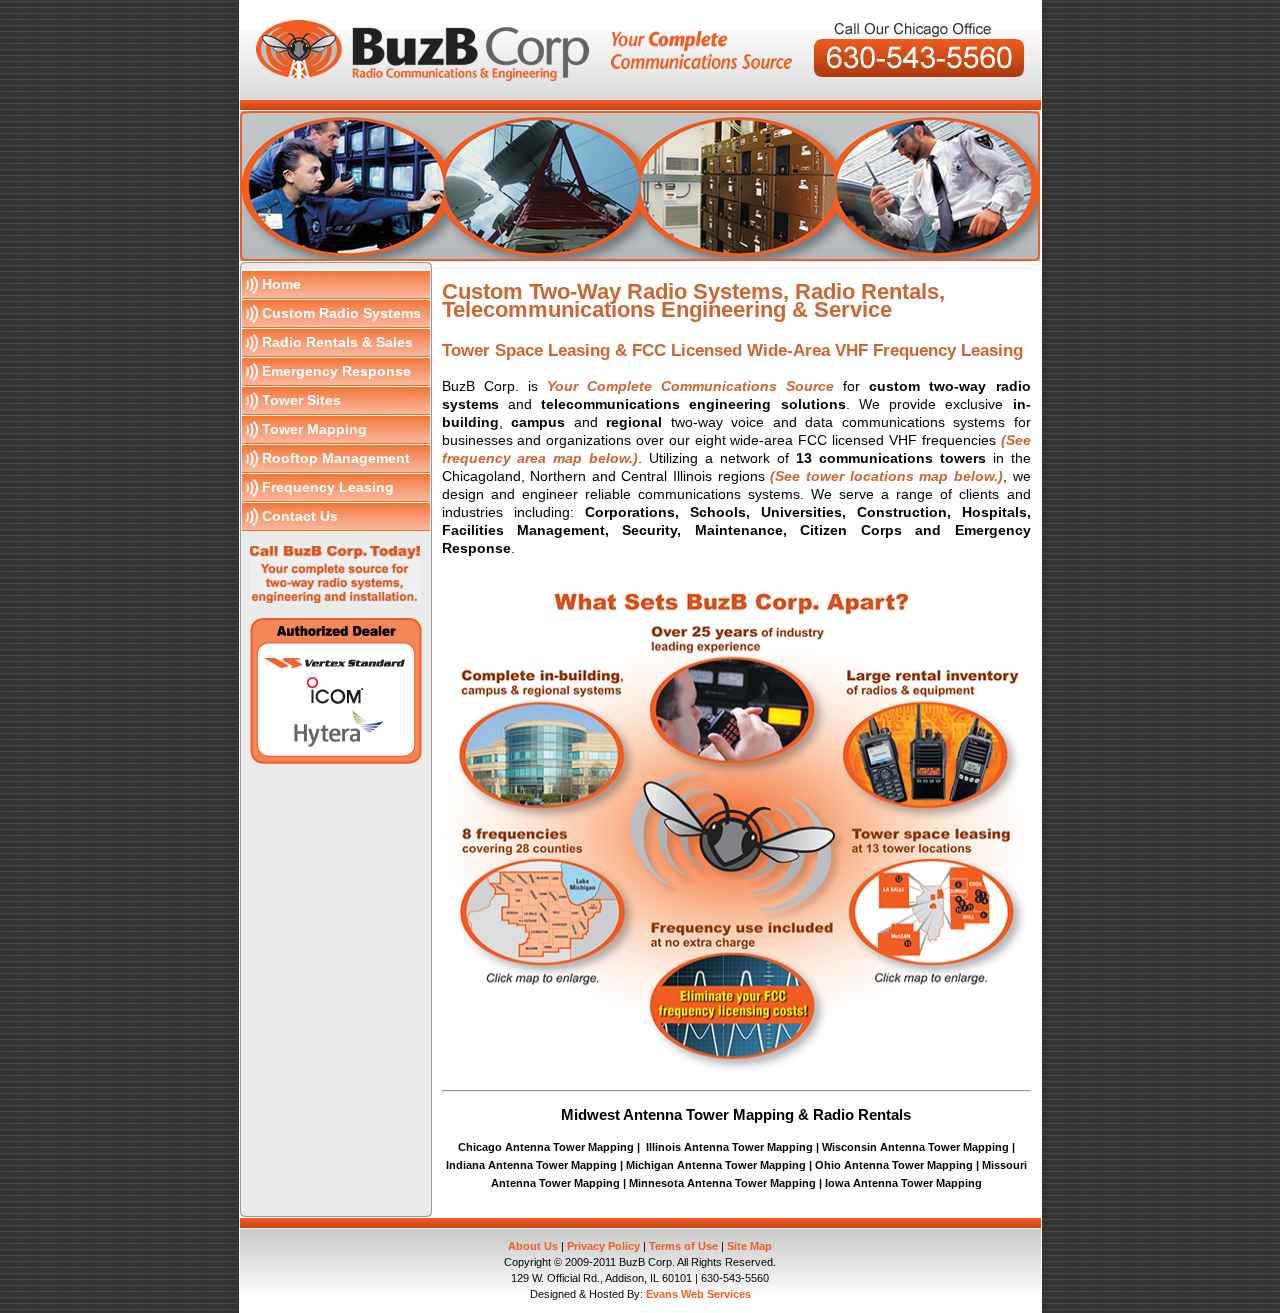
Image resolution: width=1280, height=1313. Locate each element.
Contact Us (300, 516)
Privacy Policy (603, 1246)
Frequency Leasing (328, 487)
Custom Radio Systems (341, 313)
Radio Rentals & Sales (337, 342)
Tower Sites (301, 400)
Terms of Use (683, 1246)
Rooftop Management (336, 458)
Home (281, 284)
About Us (533, 1246)
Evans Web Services (698, 1294)
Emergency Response (336, 371)
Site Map (749, 1246)
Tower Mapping (314, 429)
